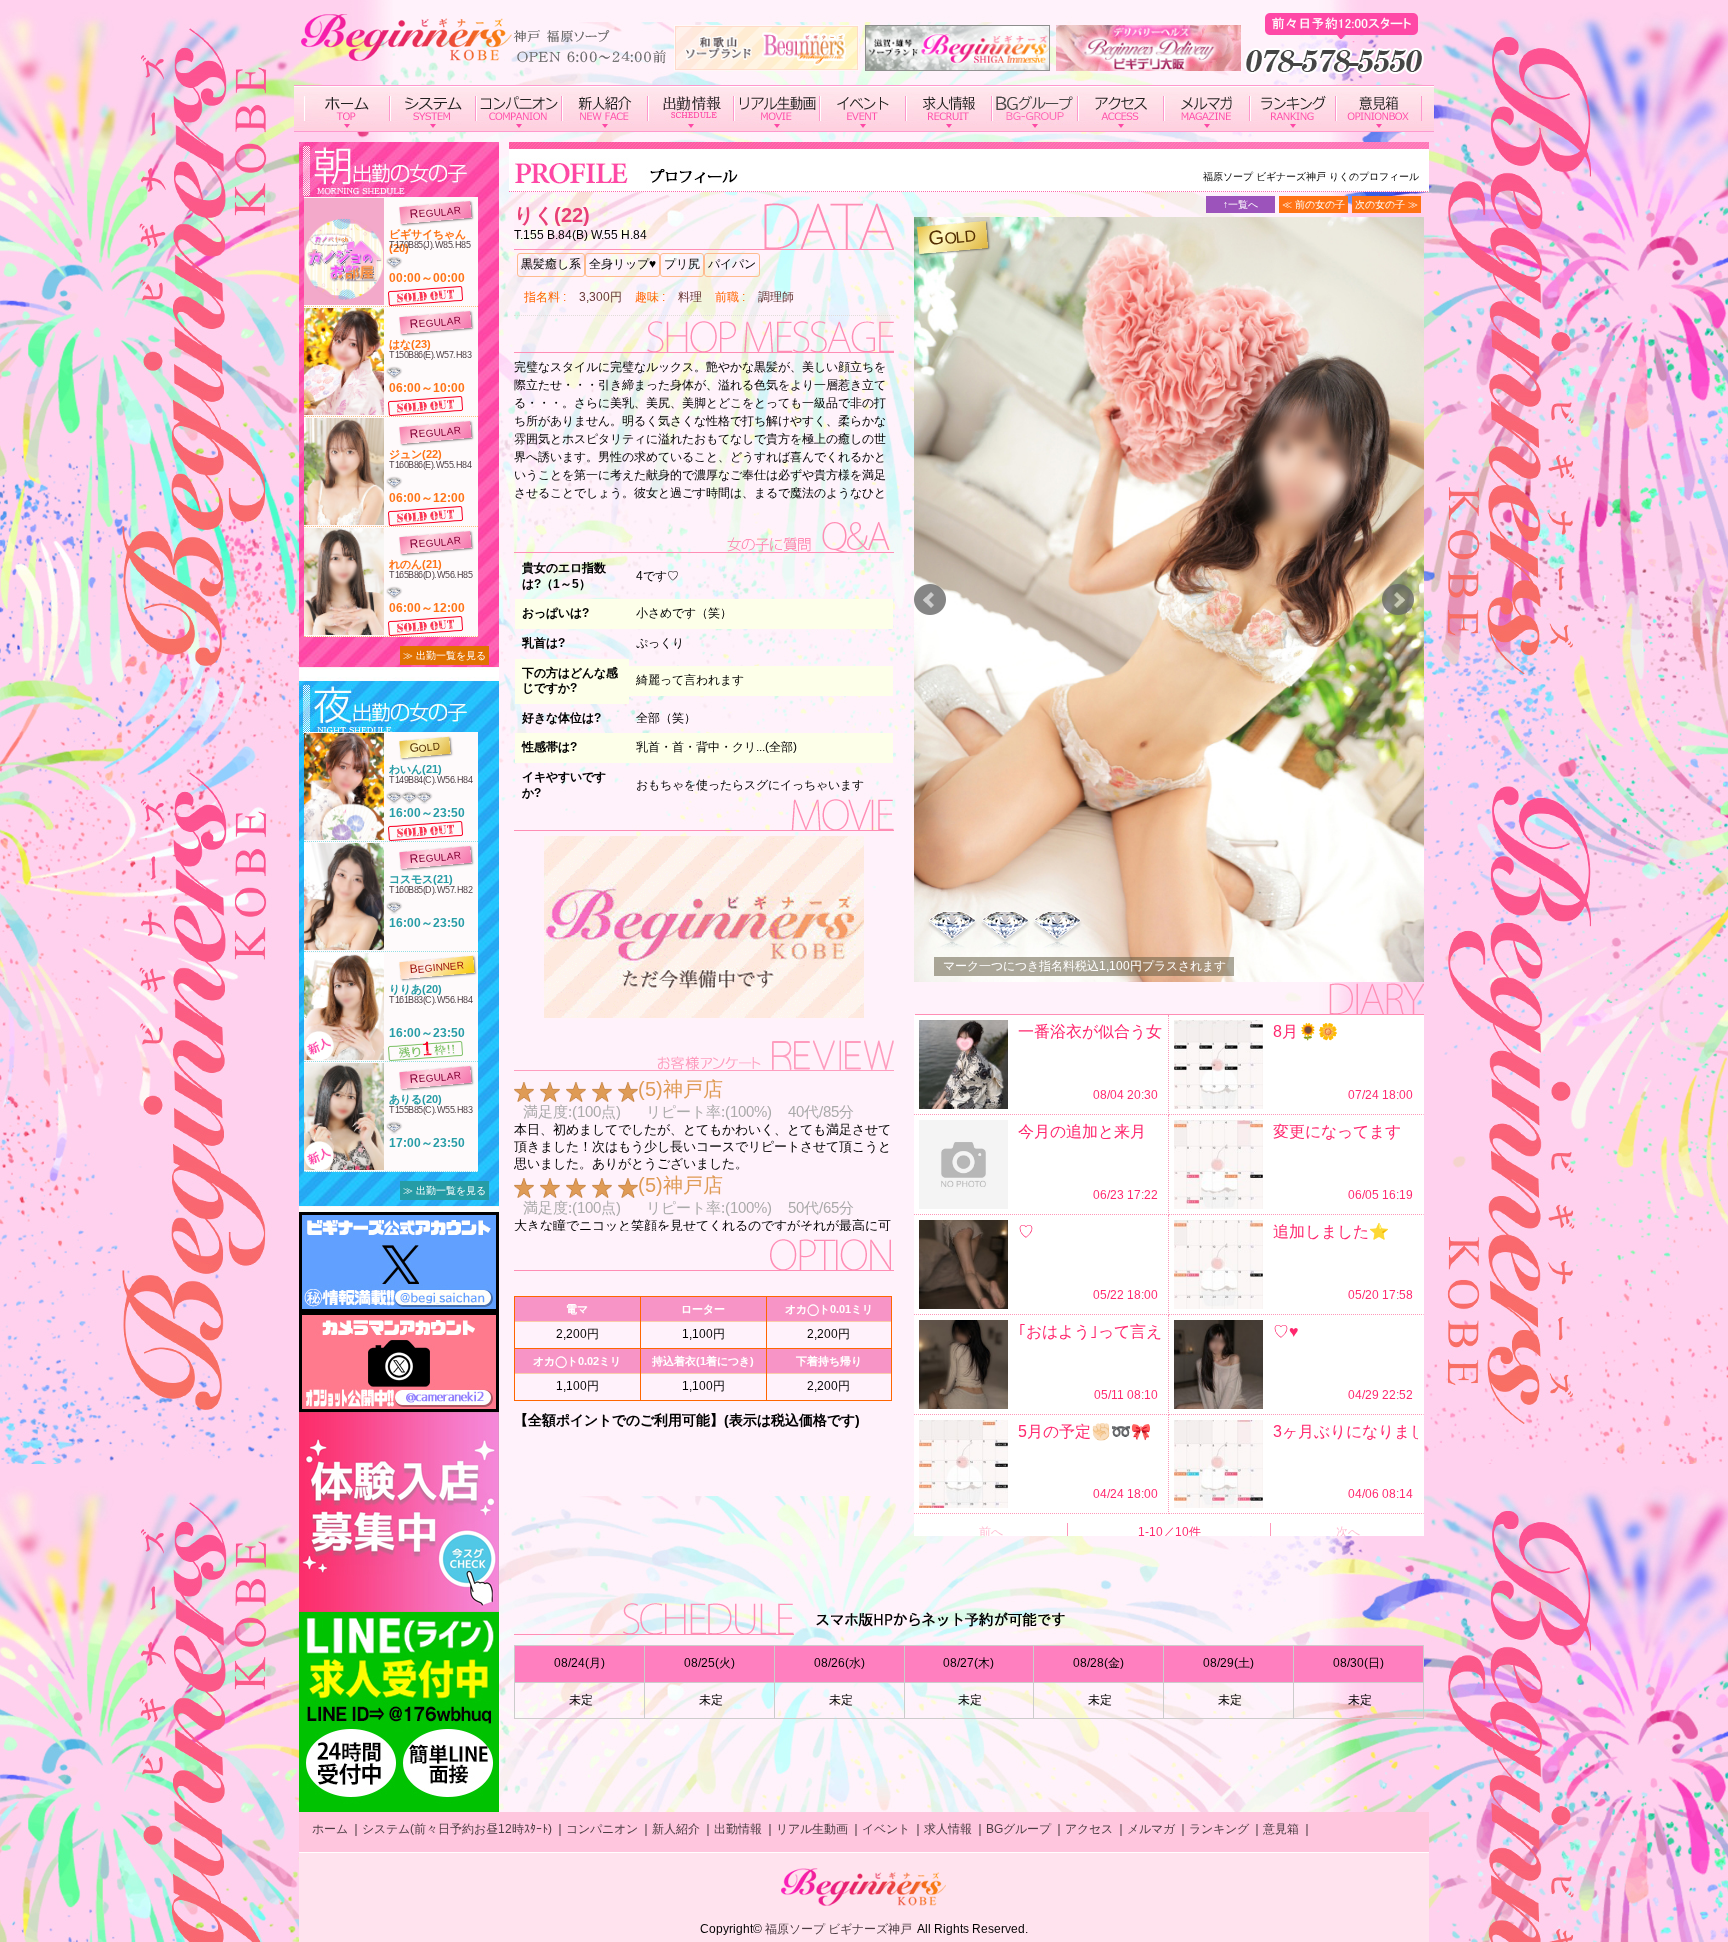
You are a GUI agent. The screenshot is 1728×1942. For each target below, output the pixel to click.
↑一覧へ (1240, 204)
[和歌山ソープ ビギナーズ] (766, 63)
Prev (930, 600)
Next (1398, 600)
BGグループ (1018, 1829)
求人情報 (948, 1829)
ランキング (1219, 1829)
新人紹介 (676, 1829)
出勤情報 (738, 1829)
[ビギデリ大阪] (1148, 63)
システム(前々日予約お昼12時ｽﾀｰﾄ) (457, 1829)
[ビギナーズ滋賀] (957, 63)
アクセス (1089, 1829)
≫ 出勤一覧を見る (444, 655)
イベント (886, 1829)
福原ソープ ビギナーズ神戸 (838, 1929)
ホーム (330, 1829)
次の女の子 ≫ (1386, 204)
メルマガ (1151, 1829)
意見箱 (1281, 1829)
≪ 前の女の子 (1313, 204)
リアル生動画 (812, 1829)
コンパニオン (602, 1829)
